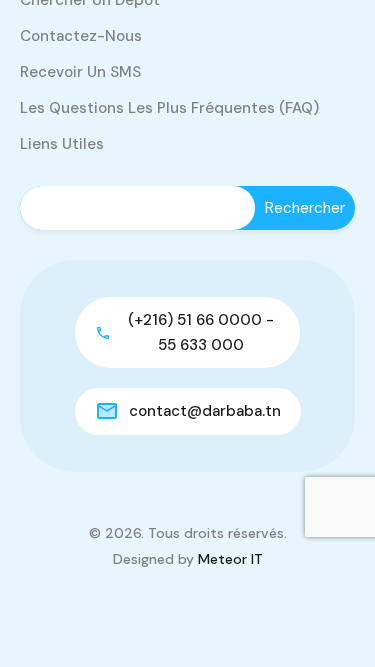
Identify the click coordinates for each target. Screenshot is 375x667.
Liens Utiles (62, 144)
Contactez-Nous (81, 36)
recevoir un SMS (80, 72)
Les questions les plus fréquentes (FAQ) (169, 108)
